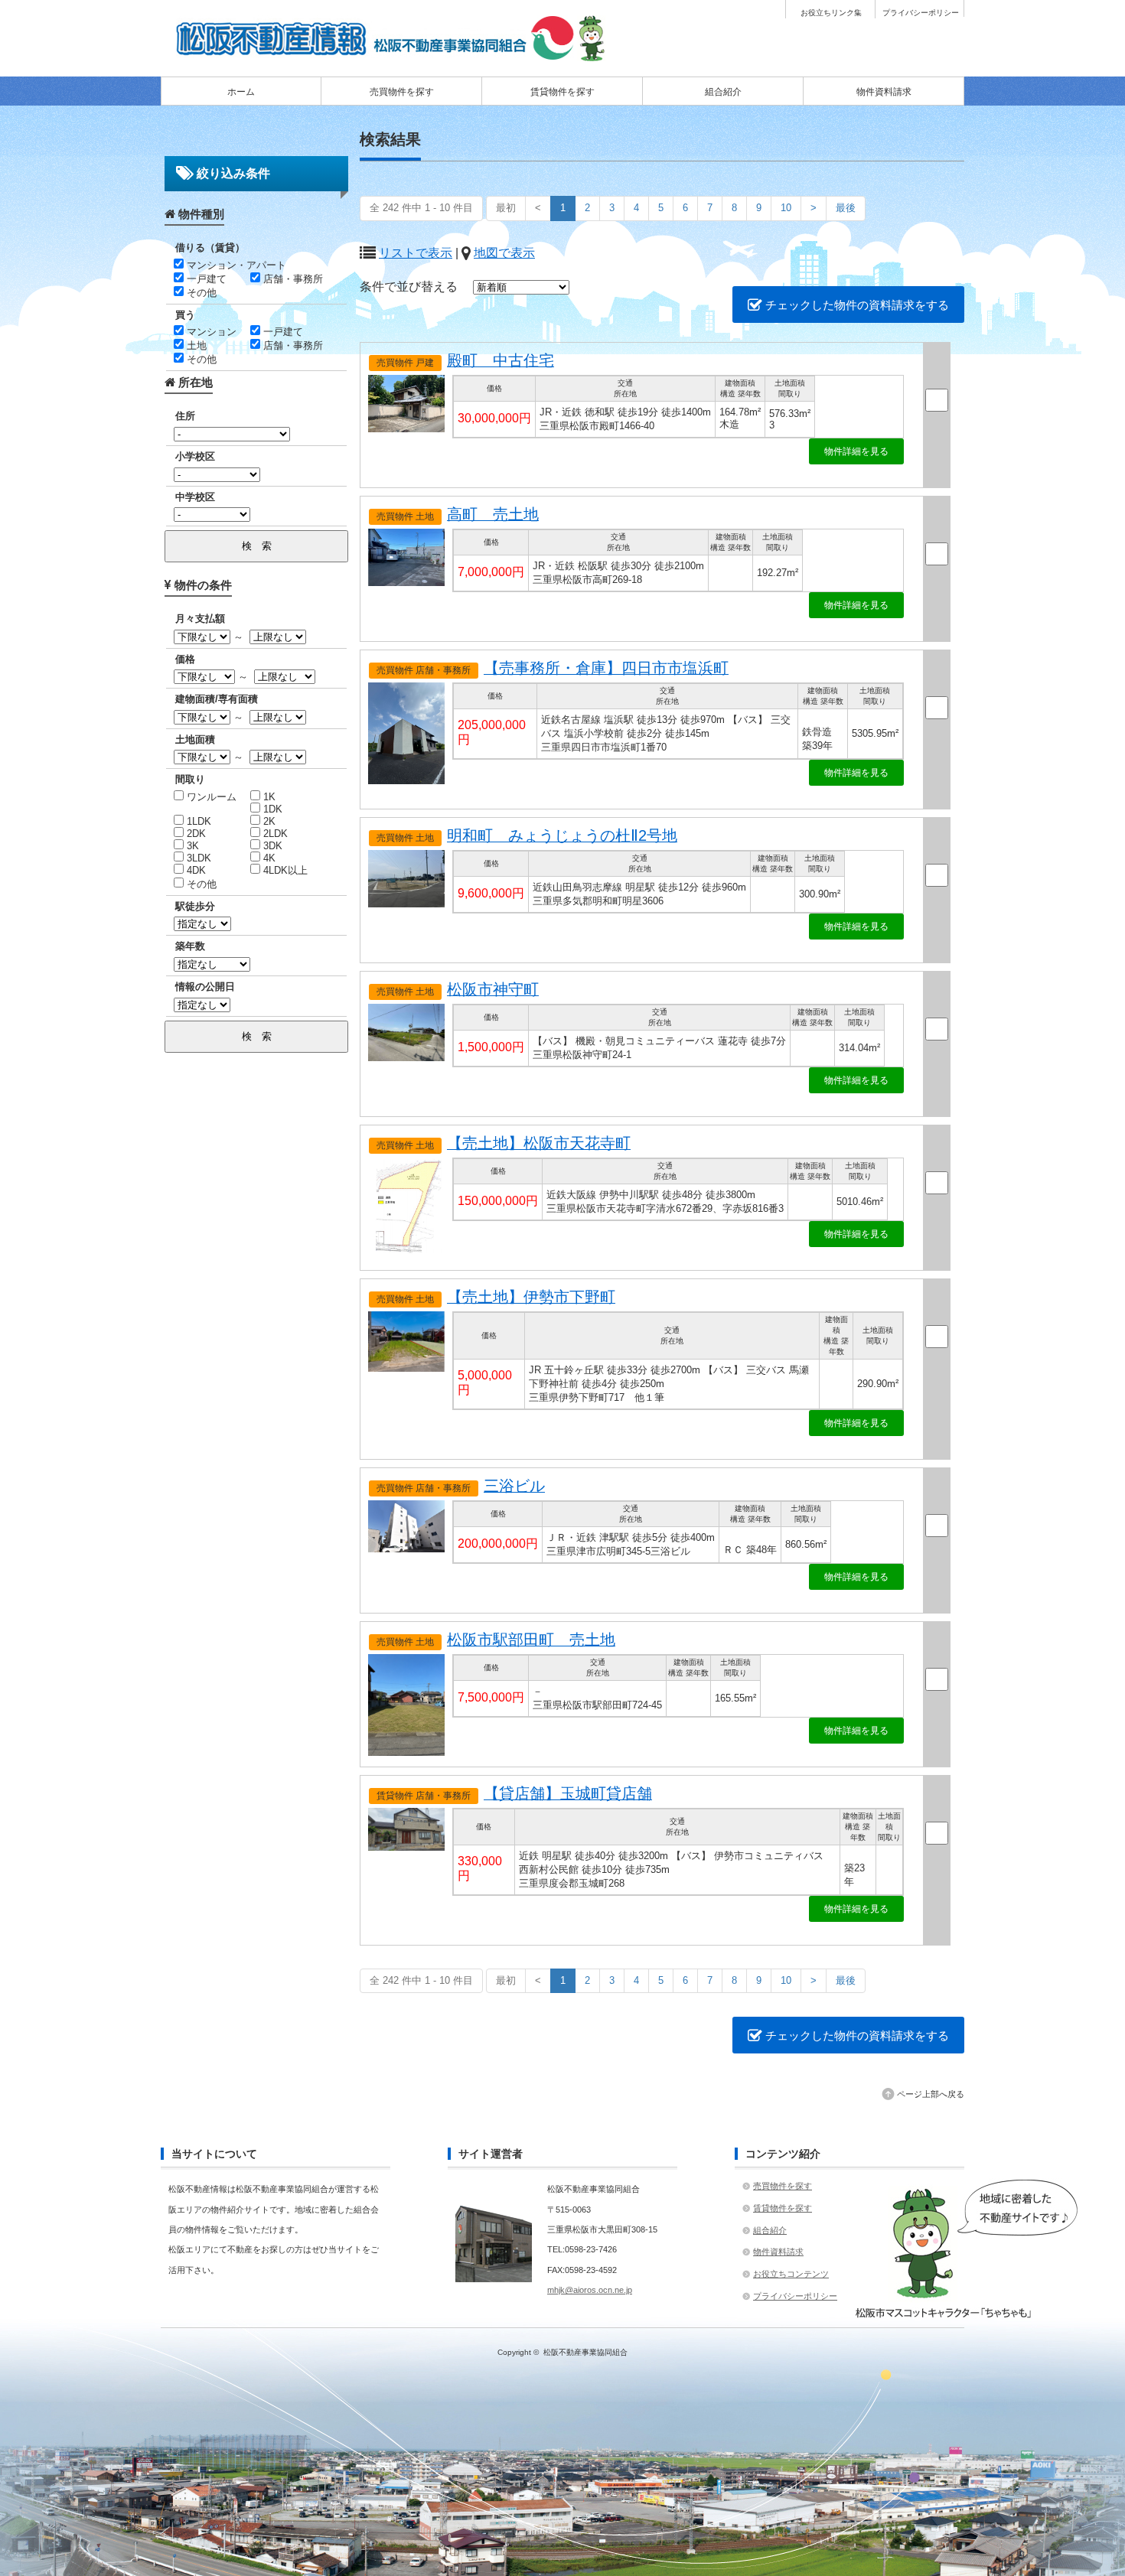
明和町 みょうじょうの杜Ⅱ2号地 (562, 835)
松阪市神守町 (493, 989)
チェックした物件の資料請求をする (856, 305)
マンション (210, 332)
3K (191, 846)
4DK (195, 870)
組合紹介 (723, 92)
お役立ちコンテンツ (791, 2274)
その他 (200, 293)
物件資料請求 (884, 92)
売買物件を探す (402, 92)
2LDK (274, 834)
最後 (846, 208)
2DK (195, 834)
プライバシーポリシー (921, 13)
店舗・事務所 (292, 279)
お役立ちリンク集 (831, 13)
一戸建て (205, 279)
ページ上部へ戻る (931, 2094)
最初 (506, 208)
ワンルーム (210, 797)
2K (268, 821)
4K (268, 858)
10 (786, 208)
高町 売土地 (493, 514)
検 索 (257, 546)
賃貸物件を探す (562, 92)
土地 (195, 345)
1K (268, 797)
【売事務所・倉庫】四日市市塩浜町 (606, 668)
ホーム (241, 92)
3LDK (197, 858)
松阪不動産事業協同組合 (585, 2352)
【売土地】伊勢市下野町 (531, 1297)
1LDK (197, 821)
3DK (271, 846)
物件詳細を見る (856, 451)
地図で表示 (504, 253)
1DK (271, 809)
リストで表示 (416, 253)
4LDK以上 (284, 870)
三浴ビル (514, 1486)
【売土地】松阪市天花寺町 (539, 1143)
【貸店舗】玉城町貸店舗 (568, 1793)
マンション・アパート (235, 265)
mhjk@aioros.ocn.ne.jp (590, 2290)
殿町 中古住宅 (501, 360)
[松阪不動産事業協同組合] (394, 56)
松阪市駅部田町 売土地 (531, 1640)
